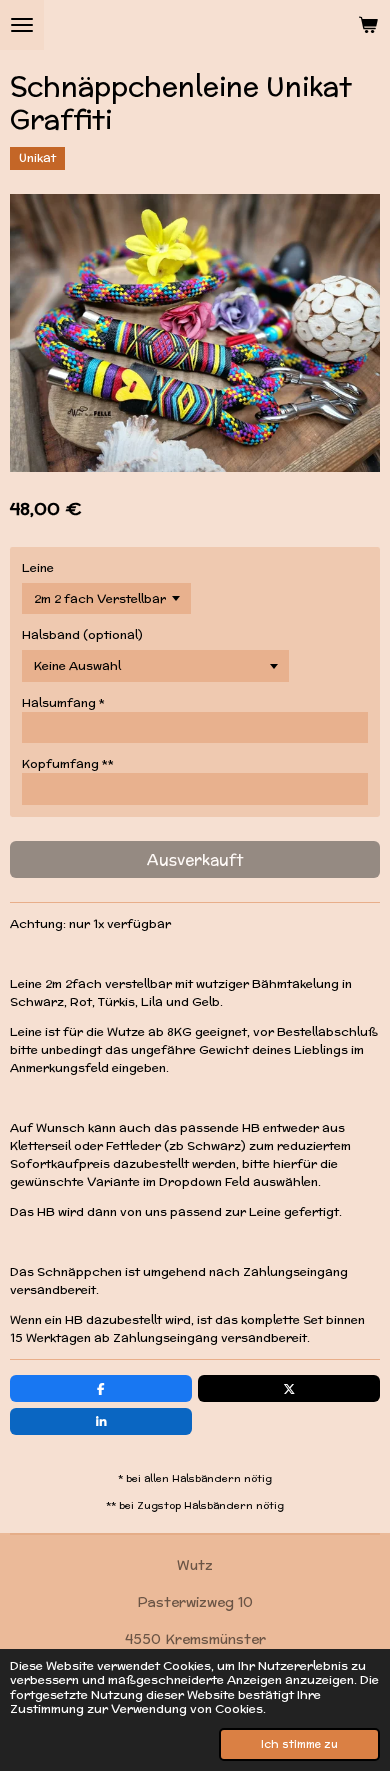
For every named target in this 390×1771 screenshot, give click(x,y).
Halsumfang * (63, 702)
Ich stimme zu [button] (299, 1744)
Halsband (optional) (82, 634)
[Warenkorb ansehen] (368, 25)
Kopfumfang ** (68, 763)
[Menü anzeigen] (22, 25)
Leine (38, 567)
